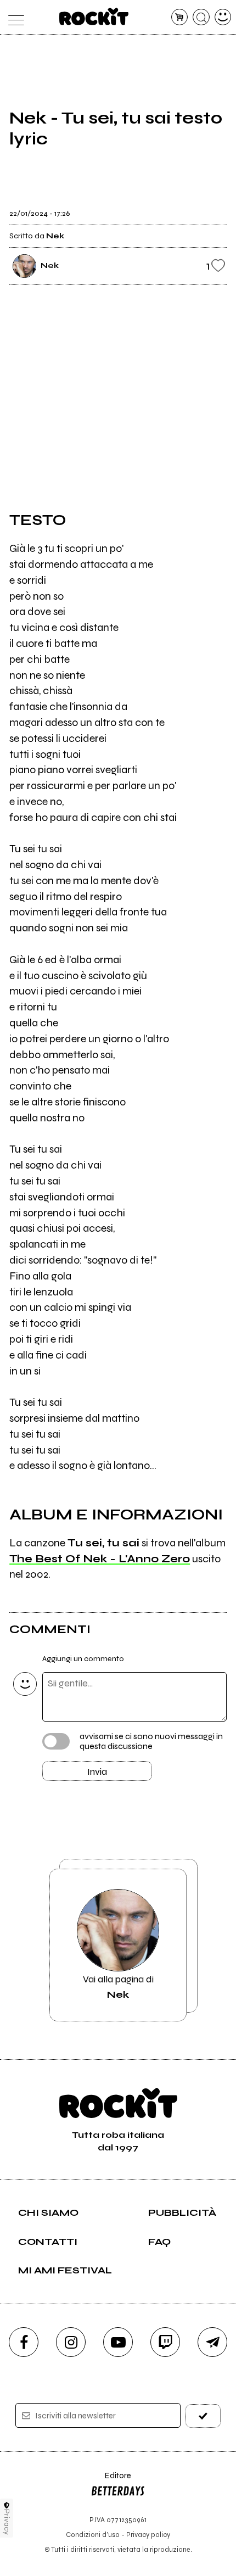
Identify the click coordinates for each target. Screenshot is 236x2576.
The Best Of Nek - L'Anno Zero (100, 1559)
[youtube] (118, 2342)
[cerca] (201, 17)
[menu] (13, 17)
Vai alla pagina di (118, 1987)
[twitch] (165, 2342)
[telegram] (212, 2342)
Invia (97, 1772)
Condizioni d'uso (93, 2535)
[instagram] (71, 2342)
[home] (94, 16)
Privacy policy (148, 2535)
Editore (111, 2481)
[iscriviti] (203, 2416)
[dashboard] (223, 17)
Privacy (7, 2522)
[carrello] (180, 17)
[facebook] (24, 2342)
